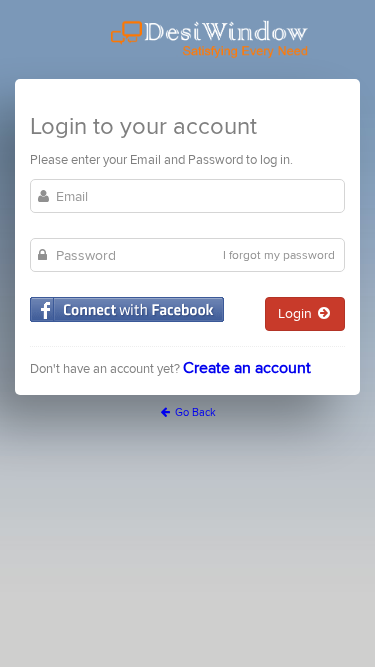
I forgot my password (279, 255)
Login (297, 313)
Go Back (194, 412)
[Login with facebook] (127, 309)
